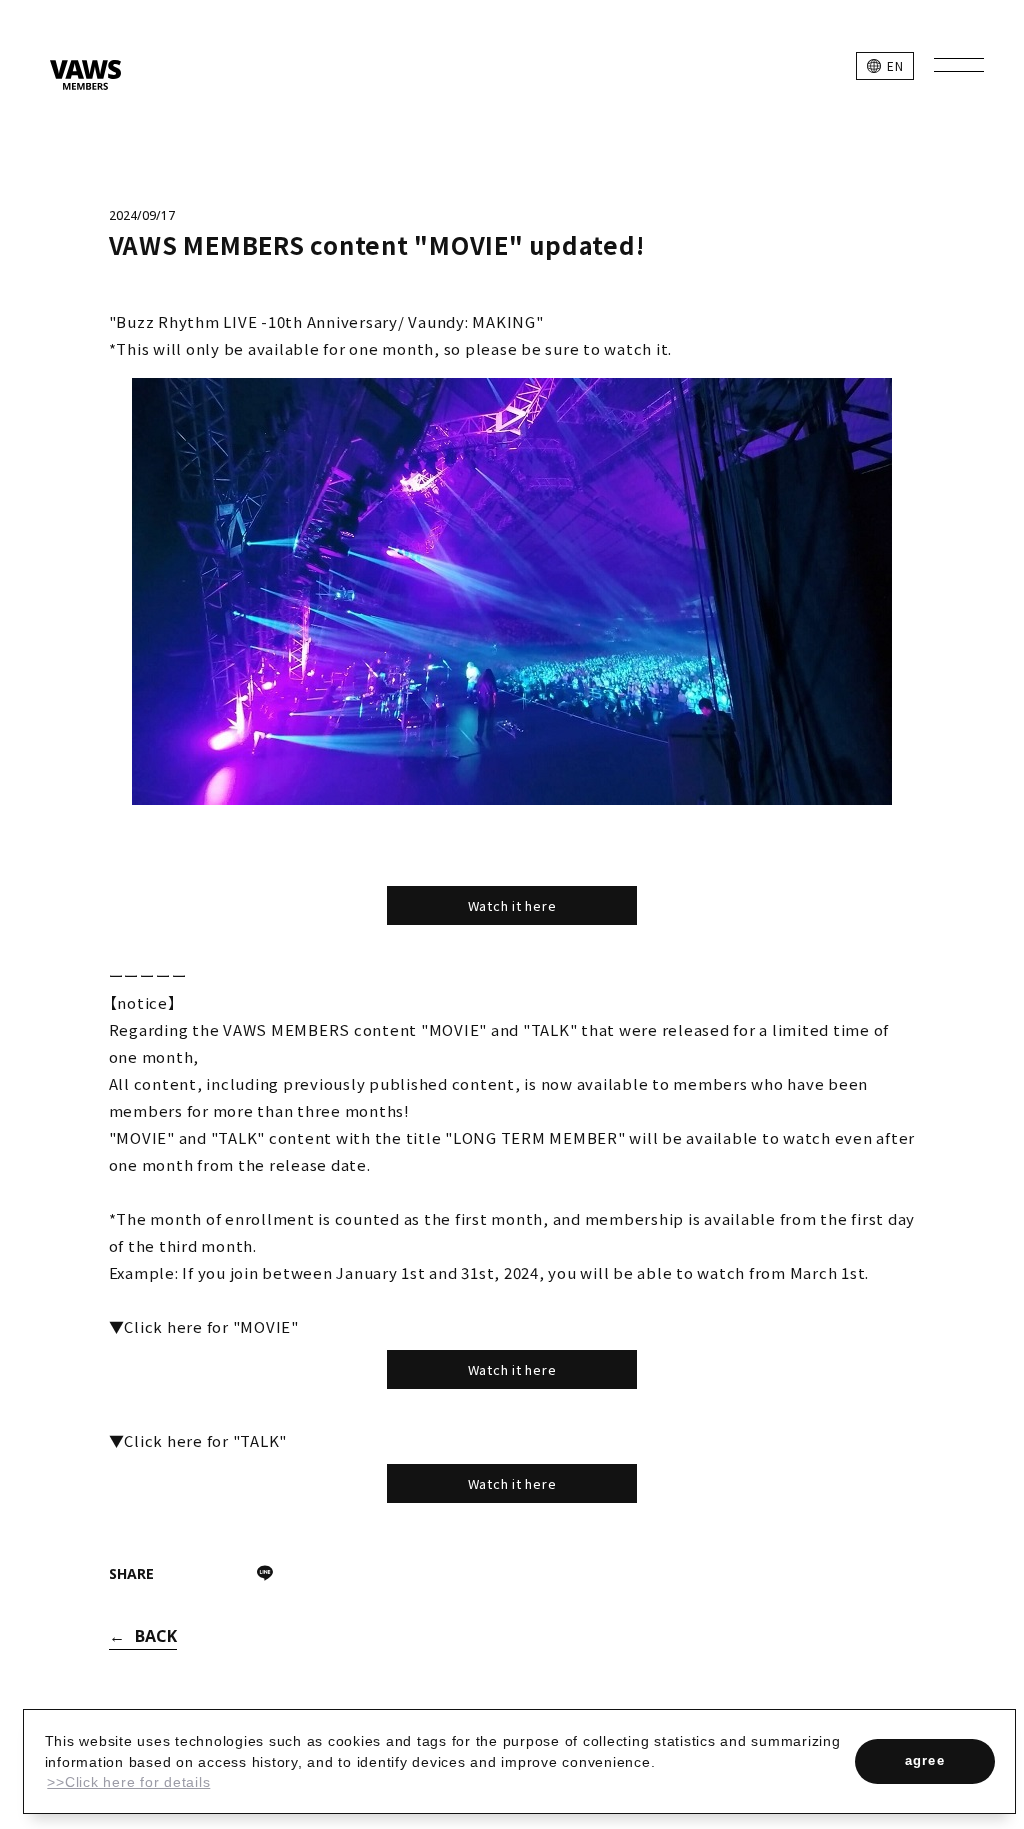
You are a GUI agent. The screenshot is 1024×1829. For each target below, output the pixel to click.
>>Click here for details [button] (128, 1782)
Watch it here (512, 905)
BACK (156, 1636)
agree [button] (925, 1760)
